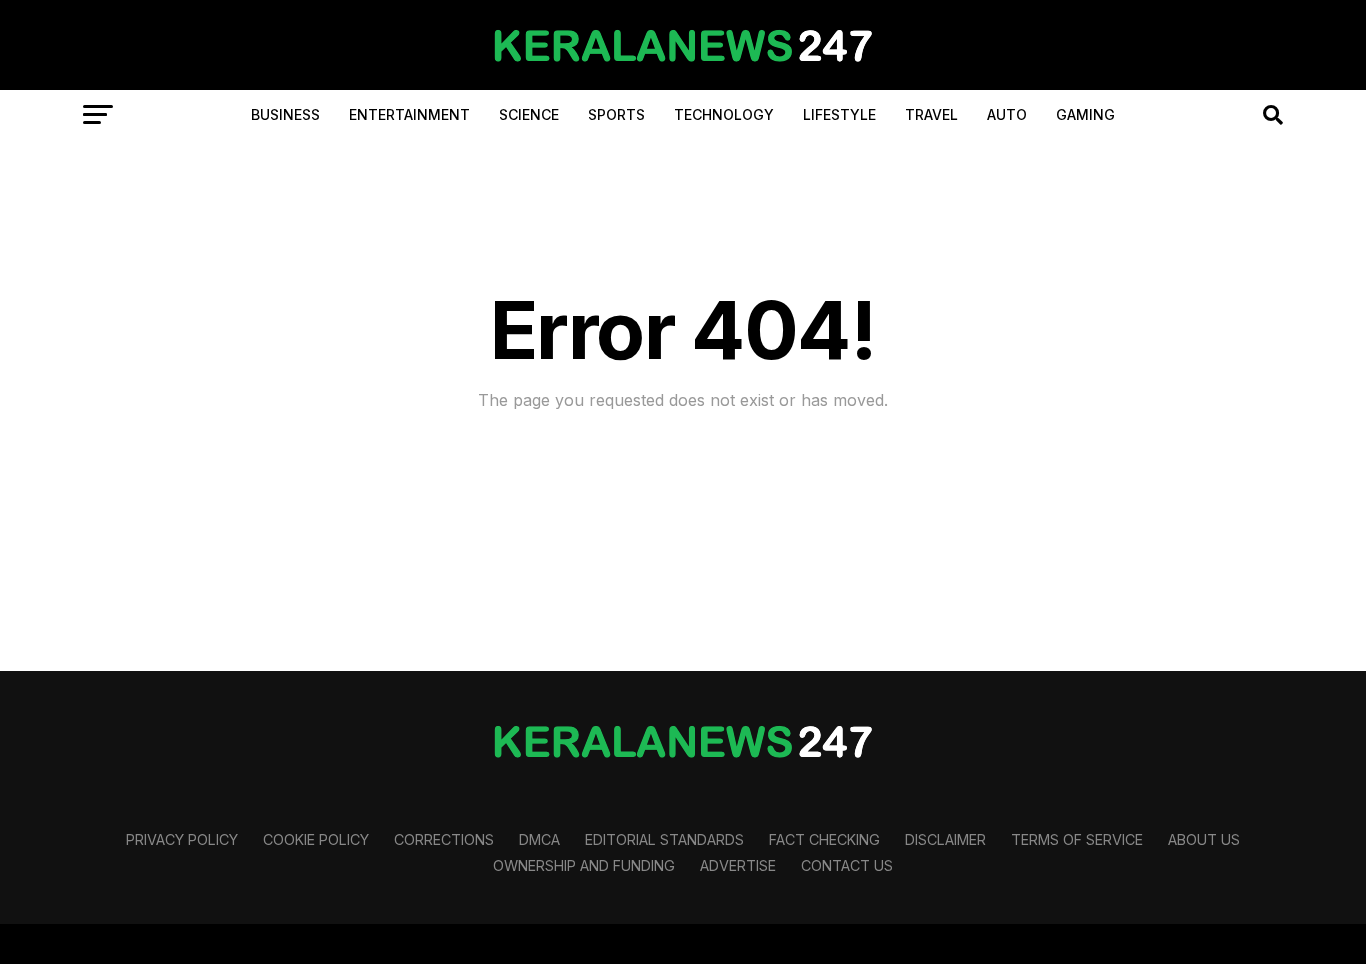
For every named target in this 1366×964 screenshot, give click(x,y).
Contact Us (847, 865)
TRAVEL (931, 114)
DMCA (539, 839)
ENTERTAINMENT (409, 114)
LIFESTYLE (839, 114)
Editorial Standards (664, 839)
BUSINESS (285, 114)
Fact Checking (824, 839)
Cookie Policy (316, 839)
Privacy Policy (182, 839)
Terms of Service (1077, 839)
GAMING (1085, 114)
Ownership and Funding (584, 865)
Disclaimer (945, 839)
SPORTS (616, 114)
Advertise (738, 865)
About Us (1204, 839)
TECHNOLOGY (724, 114)
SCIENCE (529, 114)
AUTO (1007, 114)
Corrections (444, 839)
